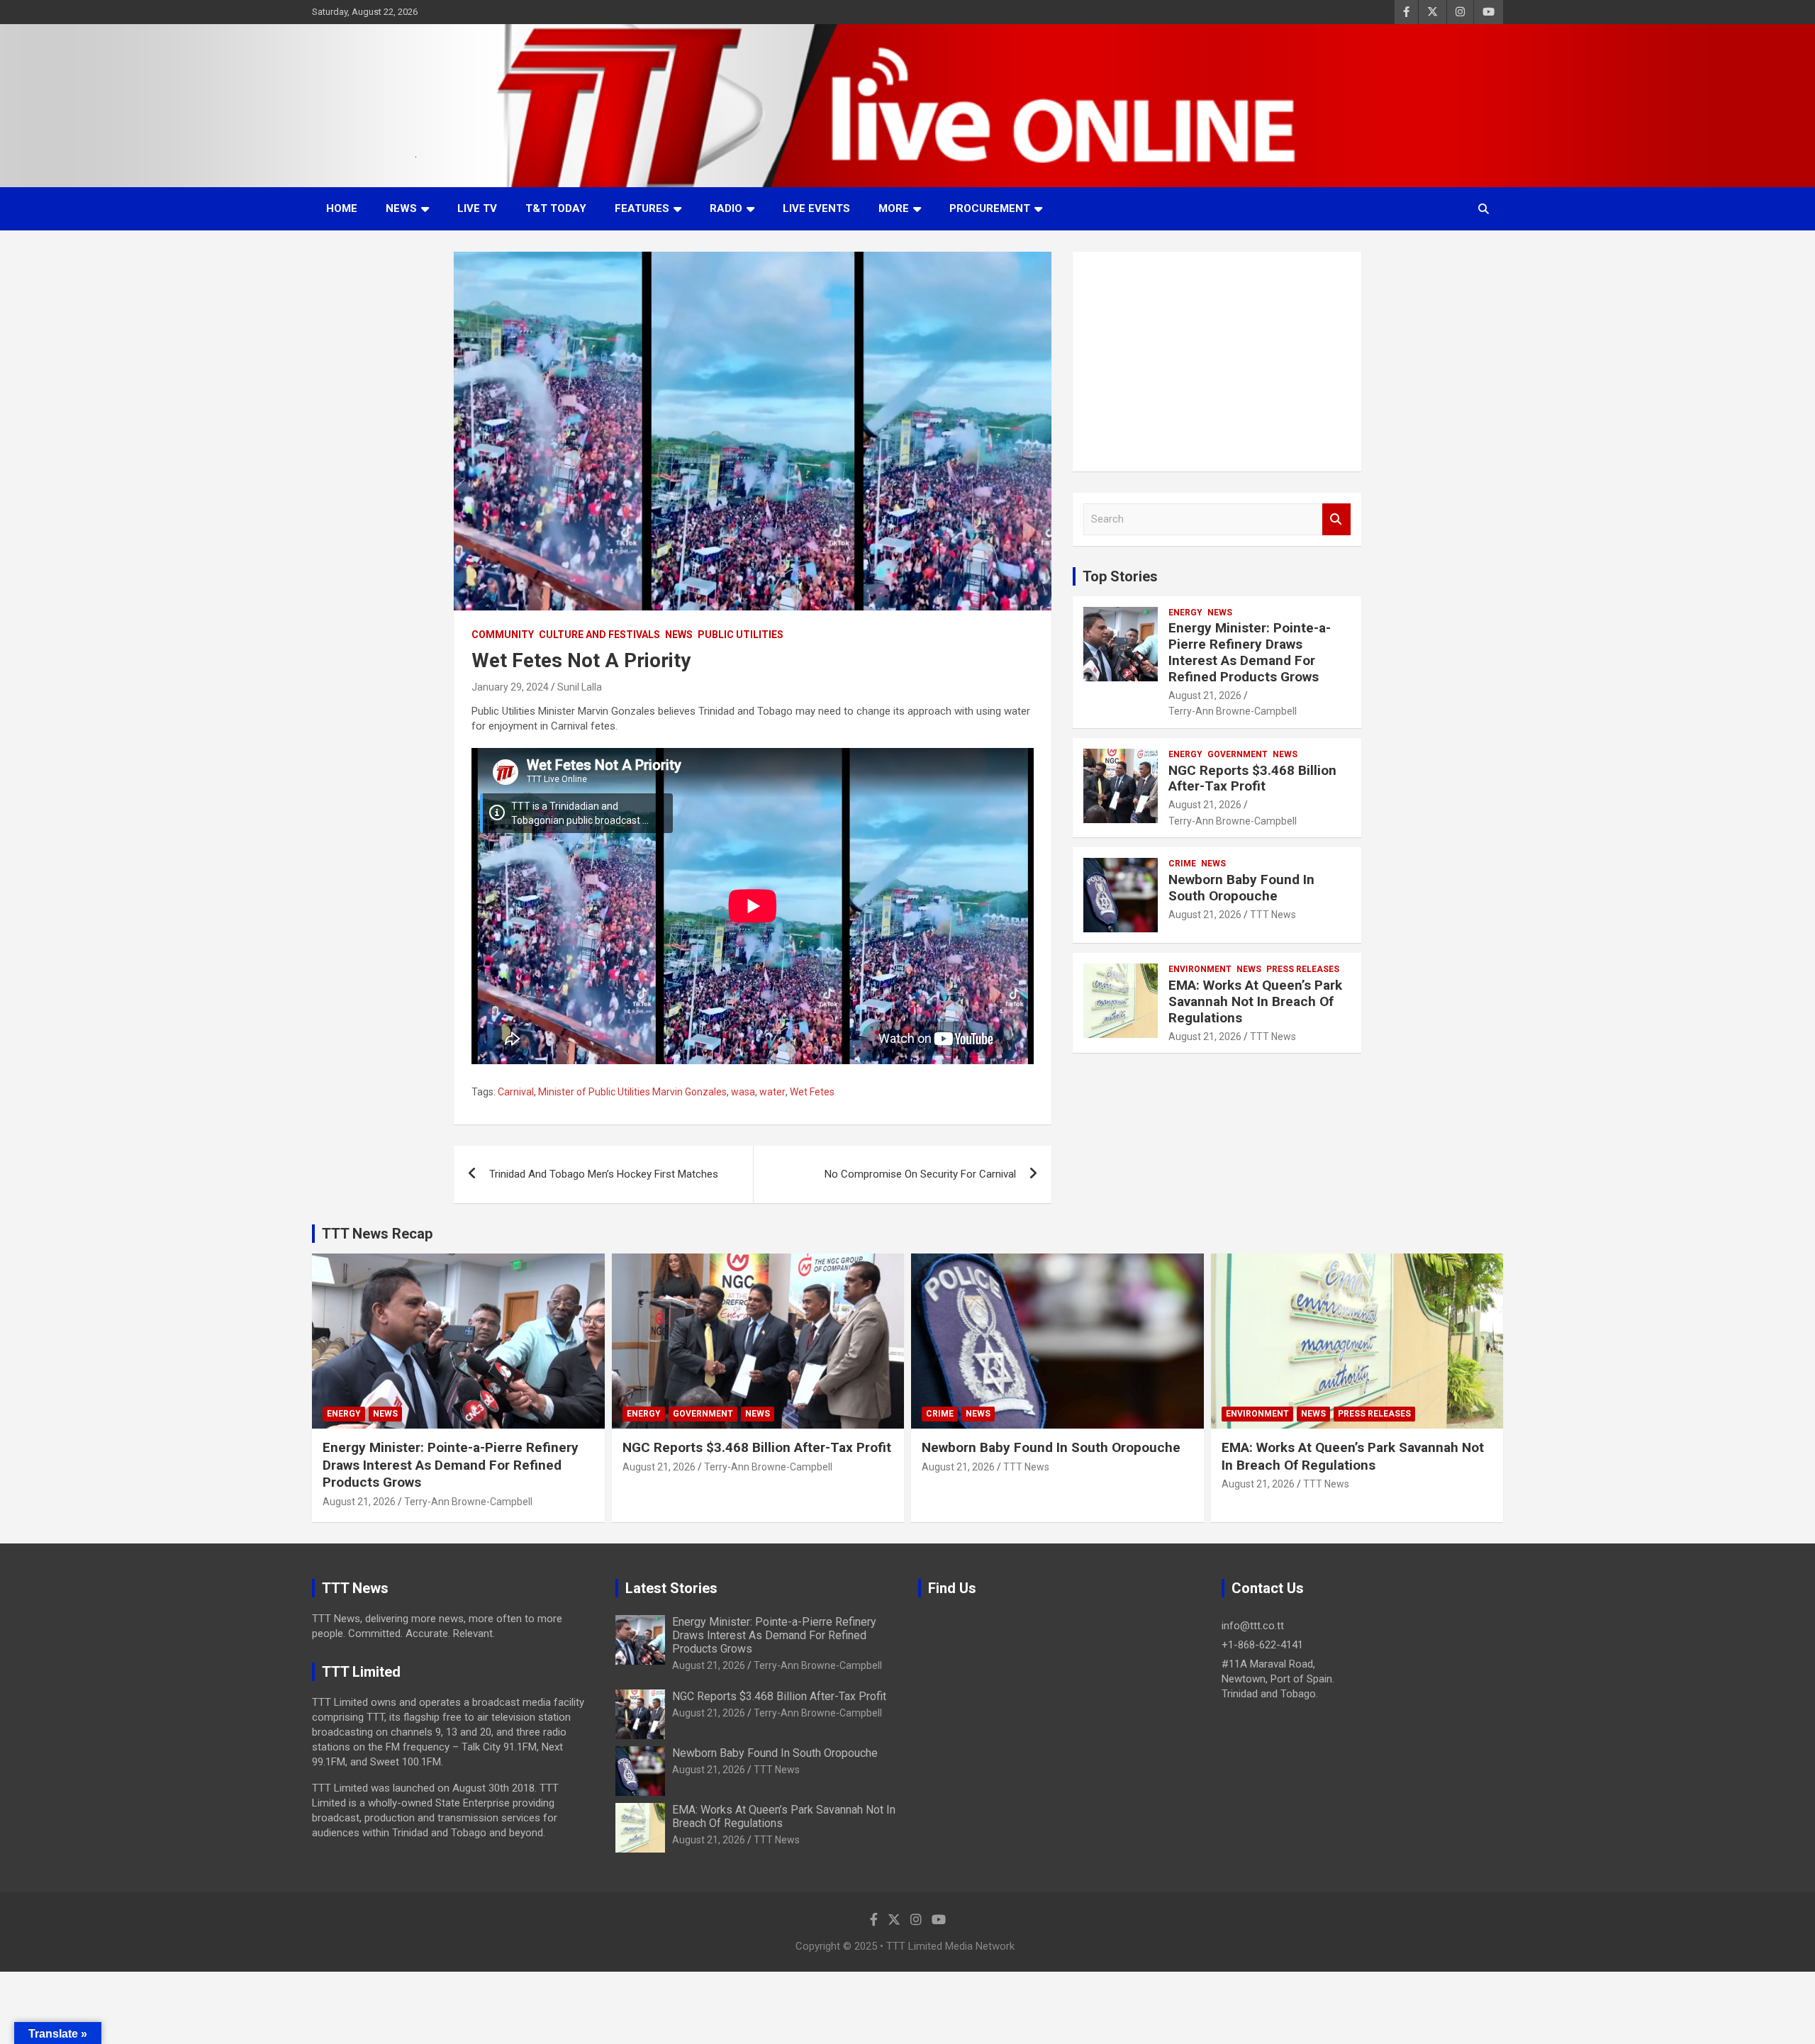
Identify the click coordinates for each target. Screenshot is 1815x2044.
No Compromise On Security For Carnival (920, 1174)
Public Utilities (741, 635)
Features (642, 208)
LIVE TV (477, 208)
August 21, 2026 (1205, 696)
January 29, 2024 (510, 687)
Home (342, 208)
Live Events (816, 208)
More (894, 208)
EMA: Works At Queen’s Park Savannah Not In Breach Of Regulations (1255, 1001)
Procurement (990, 208)
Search (1336, 519)
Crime (1182, 864)
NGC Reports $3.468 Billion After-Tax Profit (1252, 778)
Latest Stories (671, 1588)
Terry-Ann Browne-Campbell (1233, 711)
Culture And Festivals (599, 635)
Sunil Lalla (580, 687)
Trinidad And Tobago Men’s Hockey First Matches (604, 1174)
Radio (726, 208)
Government (1238, 754)
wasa (743, 1092)
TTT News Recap (377, 1234)
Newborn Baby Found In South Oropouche (1241, 888)
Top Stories (1120, 576)
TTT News (1273, 915)
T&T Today (556, 208)
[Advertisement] (1217, 362)
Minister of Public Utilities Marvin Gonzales (632, 1092)
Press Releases (1303, 969)
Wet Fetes (812, 1092)
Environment (1200, 969)
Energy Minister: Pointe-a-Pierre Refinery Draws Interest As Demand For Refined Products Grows (1250, 652)
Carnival (516, 1092)
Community (503, 635)
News (401, 208)
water (772, 1092)
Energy (1185, 613)
